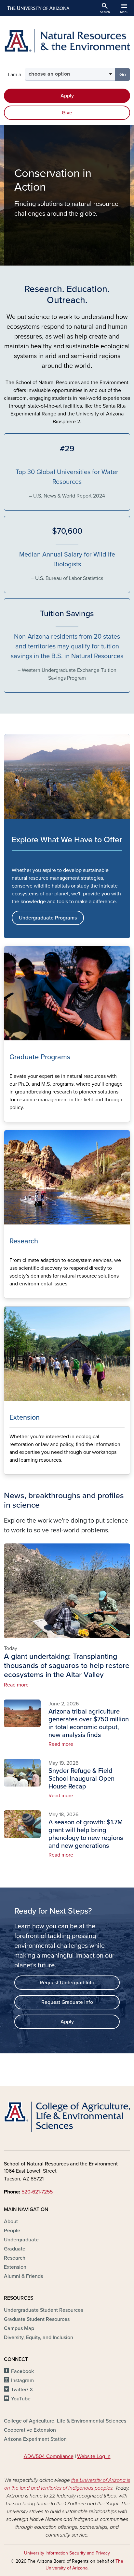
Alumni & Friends (23, 2276)
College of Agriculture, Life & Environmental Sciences (65, 2421)
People (12, 2231)
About (11, 2221)
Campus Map (19, 2328)
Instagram (22, 2381)
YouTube (21, 2399)
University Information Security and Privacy (67, 2553)
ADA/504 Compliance (49, 2456)
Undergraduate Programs (48, 918)
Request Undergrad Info (67, 1983)
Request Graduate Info (67, 2002)
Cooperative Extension (30, 2430)
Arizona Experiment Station (35, 2439)
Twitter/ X (22, 2390)
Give (67, 113)
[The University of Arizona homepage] (38, 8)
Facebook (22, 2371)
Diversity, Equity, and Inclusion (39, 2337)
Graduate (15, 2249)
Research (15, 2258)
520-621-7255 (37, 2192)
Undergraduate (21, 2240)
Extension (15, 2267)
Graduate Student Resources (37, 2319)
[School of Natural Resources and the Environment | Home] (67, 41)
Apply (67, 96)
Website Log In (94, 2456)
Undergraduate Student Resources (43, 2310)
